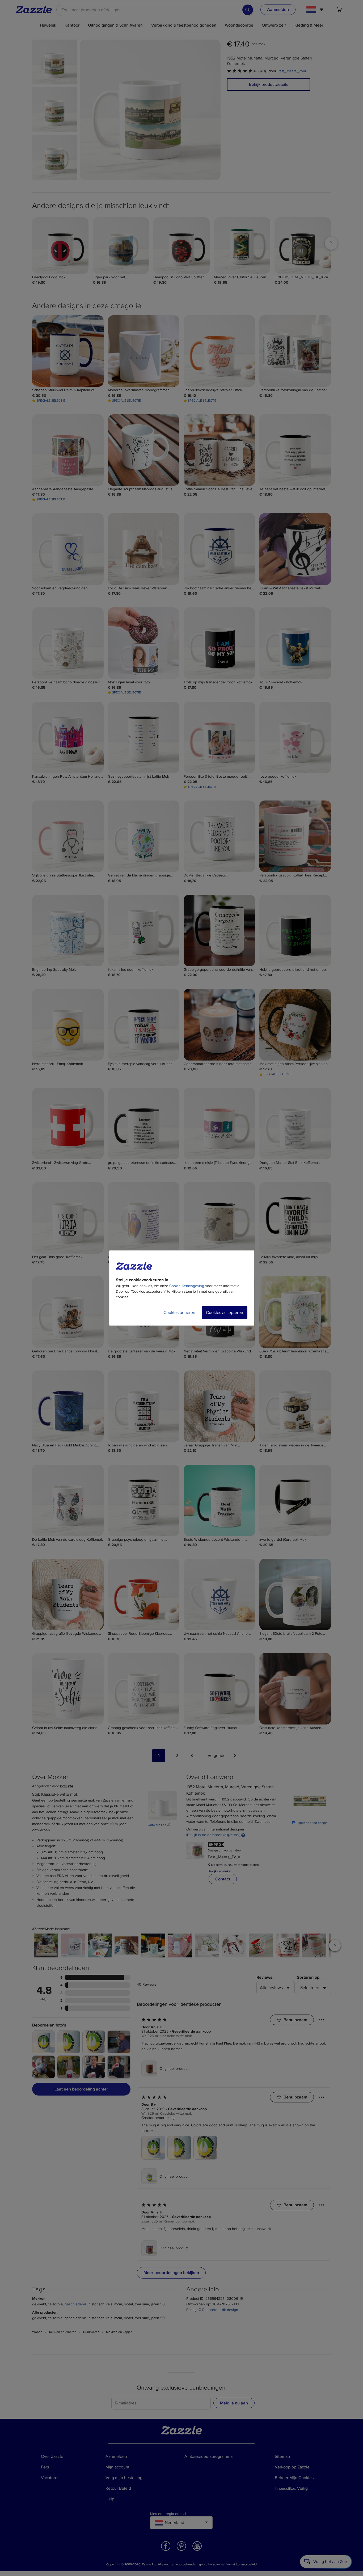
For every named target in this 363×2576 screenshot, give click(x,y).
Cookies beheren (179, 1313)
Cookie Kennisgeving (187, 1286)
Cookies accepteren (225, 1313)
